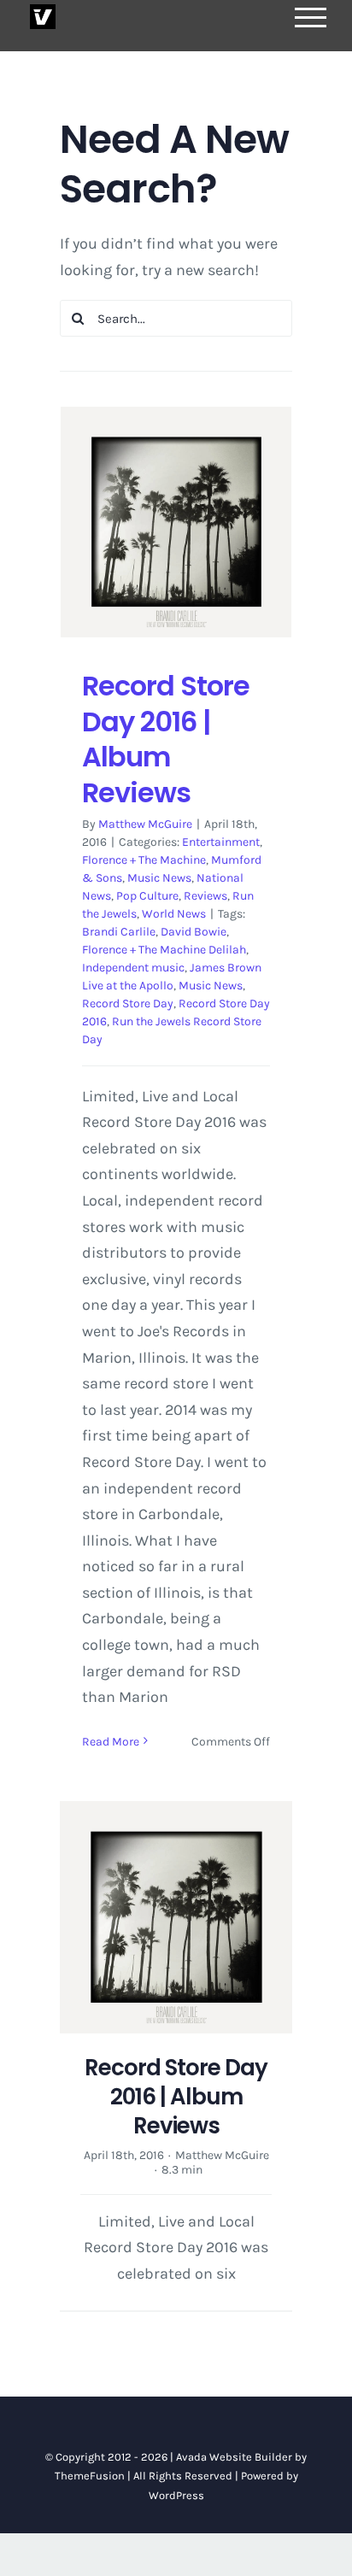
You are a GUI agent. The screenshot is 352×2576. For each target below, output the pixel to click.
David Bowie (194, 932)
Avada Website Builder (234, 2457)
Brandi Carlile (119, 932)
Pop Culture (147, 896)
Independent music (133, 968)
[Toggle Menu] (311, 18)
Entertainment (221, 842)
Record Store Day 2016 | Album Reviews (166, 739)
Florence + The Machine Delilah (164, 950)
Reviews (205, 896)
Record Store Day (128, 1003)
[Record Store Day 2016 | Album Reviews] (176, 522)
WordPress (176, 2495)
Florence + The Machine (144, 860)
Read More (111, 1742)
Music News (159, 878)
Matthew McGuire (145, 824)
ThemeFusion (90, 2476)
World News (174, 914)
